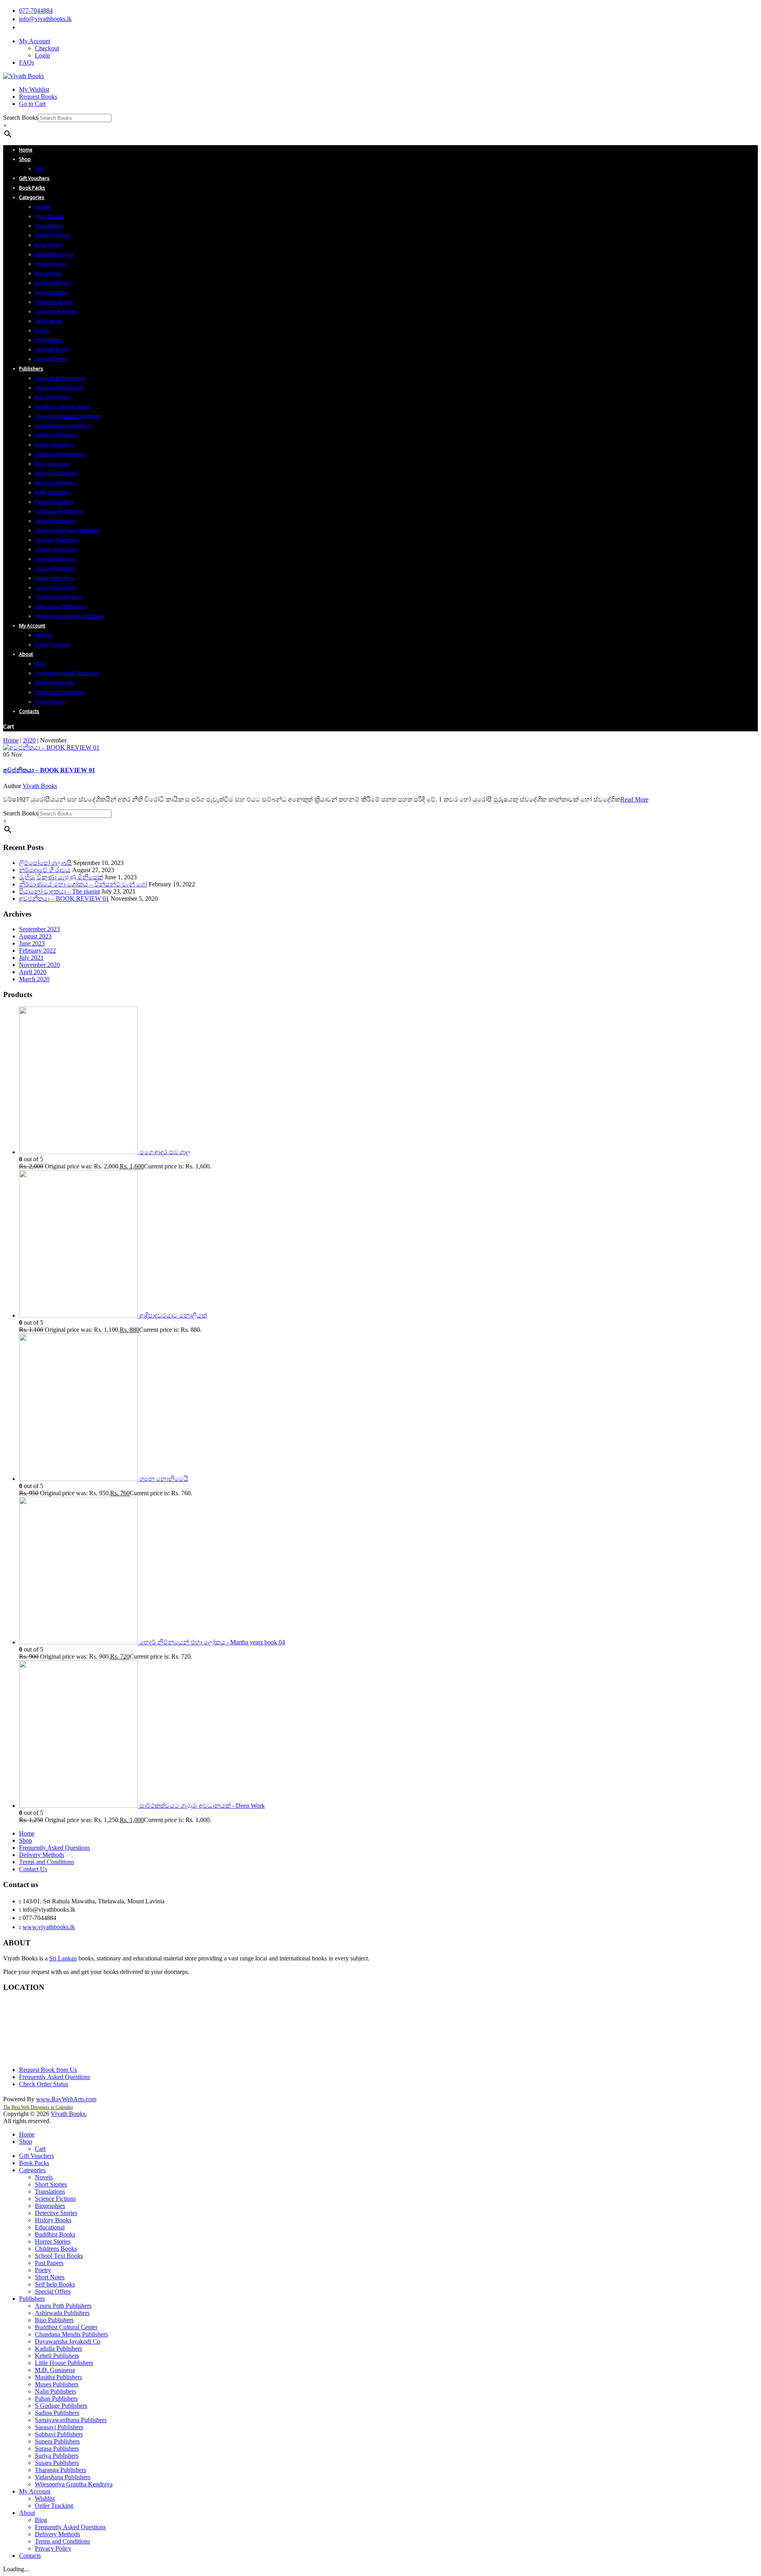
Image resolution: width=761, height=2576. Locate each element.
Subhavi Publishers (59, 2434)
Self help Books (55, 2284)
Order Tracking (54, 2506)
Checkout (47, 48)
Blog (41, 2520)
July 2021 (31, 958)
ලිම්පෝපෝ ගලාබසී (45, 863)
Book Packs (34, 2163)
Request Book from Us (48, 2070)
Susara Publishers (57, 2463)
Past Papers (49, 2263)
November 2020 (39, 965)
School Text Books (59, 2256)
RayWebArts (68, 2099)
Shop (26, 1840)
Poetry (43, 2270)
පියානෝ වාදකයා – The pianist (59, 891)
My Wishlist (34, 89)
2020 (29, 740)
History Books (53, 2220)
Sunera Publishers (57, 2441)
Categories (32, 2170)
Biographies (50, 2206)
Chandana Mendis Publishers (71, 2334)
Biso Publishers (54, 2320)
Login (42, 55)
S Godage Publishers (61, 2406)
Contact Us (33, 1869)
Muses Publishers (57, 2384)
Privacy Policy (53, 2548)
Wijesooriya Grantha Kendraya (74, 2484)
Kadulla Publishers (58, 2349)
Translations (50, 2191)
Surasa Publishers (57, 2448)
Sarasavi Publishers (59, 2427)
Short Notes (50, 2277)
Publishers (32, 2299)
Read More (634, 799)
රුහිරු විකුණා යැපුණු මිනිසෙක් (61, 877)
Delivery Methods (42, 1855)
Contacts (30, 2556)
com (91, 2099)
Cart (40, 2149)
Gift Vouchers (36, 2156)
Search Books (21, 118)
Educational (50, 2227)
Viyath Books (40, 786)
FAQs (27, 62)
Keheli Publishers (57, 2356)
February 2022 (37, 950)
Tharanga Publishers (60, 2470)
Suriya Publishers (57, 2456)
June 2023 (32, 943)
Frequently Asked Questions (54, 1848)
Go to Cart (32, 104)
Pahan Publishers (56, 2399)
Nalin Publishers (55, 2391)
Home (11, 740)
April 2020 (33, 972)
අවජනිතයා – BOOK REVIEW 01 (49, 770)
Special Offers (53, 2291)
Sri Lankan (63, 1958)
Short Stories (51, 2184)
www (43, 2099)
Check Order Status (44, 2084)
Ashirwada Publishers (62, 2313)
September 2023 (39, 929)
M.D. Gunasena (55, 2370)
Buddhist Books (55, 2234)
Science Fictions (55, 2199)
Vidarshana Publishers (63, 2477)
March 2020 (34, 979)
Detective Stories (56, 2213)
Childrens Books (56, 2249)
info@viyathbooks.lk (45, 19)
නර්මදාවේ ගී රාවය (45, 870)
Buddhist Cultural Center (66, 2327)
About (27, 2513)
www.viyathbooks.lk (49, 1927)
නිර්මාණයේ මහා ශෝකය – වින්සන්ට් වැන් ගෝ (83, 884)
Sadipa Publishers (57, 2413)
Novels (44, 2177)
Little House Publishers (64, 2363)
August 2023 (35, 936)
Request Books (38, 97)
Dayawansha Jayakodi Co (68, 2341)
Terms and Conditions (47, 1862)
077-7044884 (36, 11)
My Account (35, 41)
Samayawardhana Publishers (71, 2420)
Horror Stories (53, 2241)
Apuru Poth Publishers (63, 2306)
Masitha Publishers (58, 2377)
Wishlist (45, 2498)
